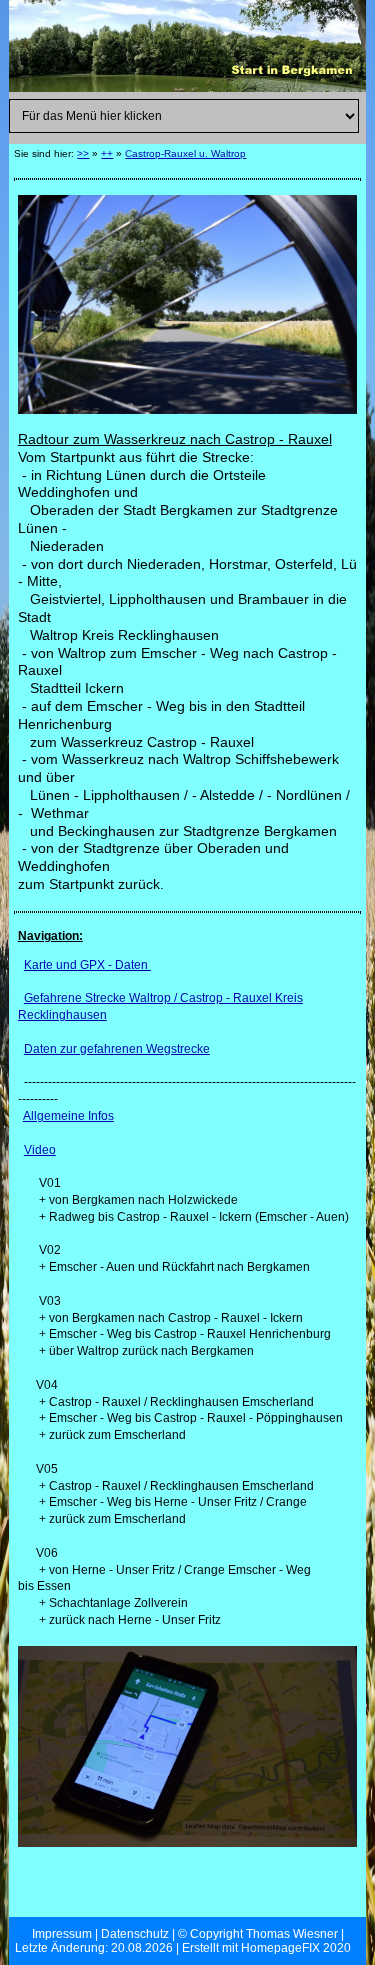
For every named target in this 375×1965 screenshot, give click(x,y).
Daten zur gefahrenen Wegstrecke (117, 1049)
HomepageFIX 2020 (296, 1948)
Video (40, 1150)
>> (83, 153)
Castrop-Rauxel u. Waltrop (185, 153)
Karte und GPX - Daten (87, 965)
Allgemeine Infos (68, 1116)
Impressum (62, 1934)
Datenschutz (135, 1934)
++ (107, 153)
